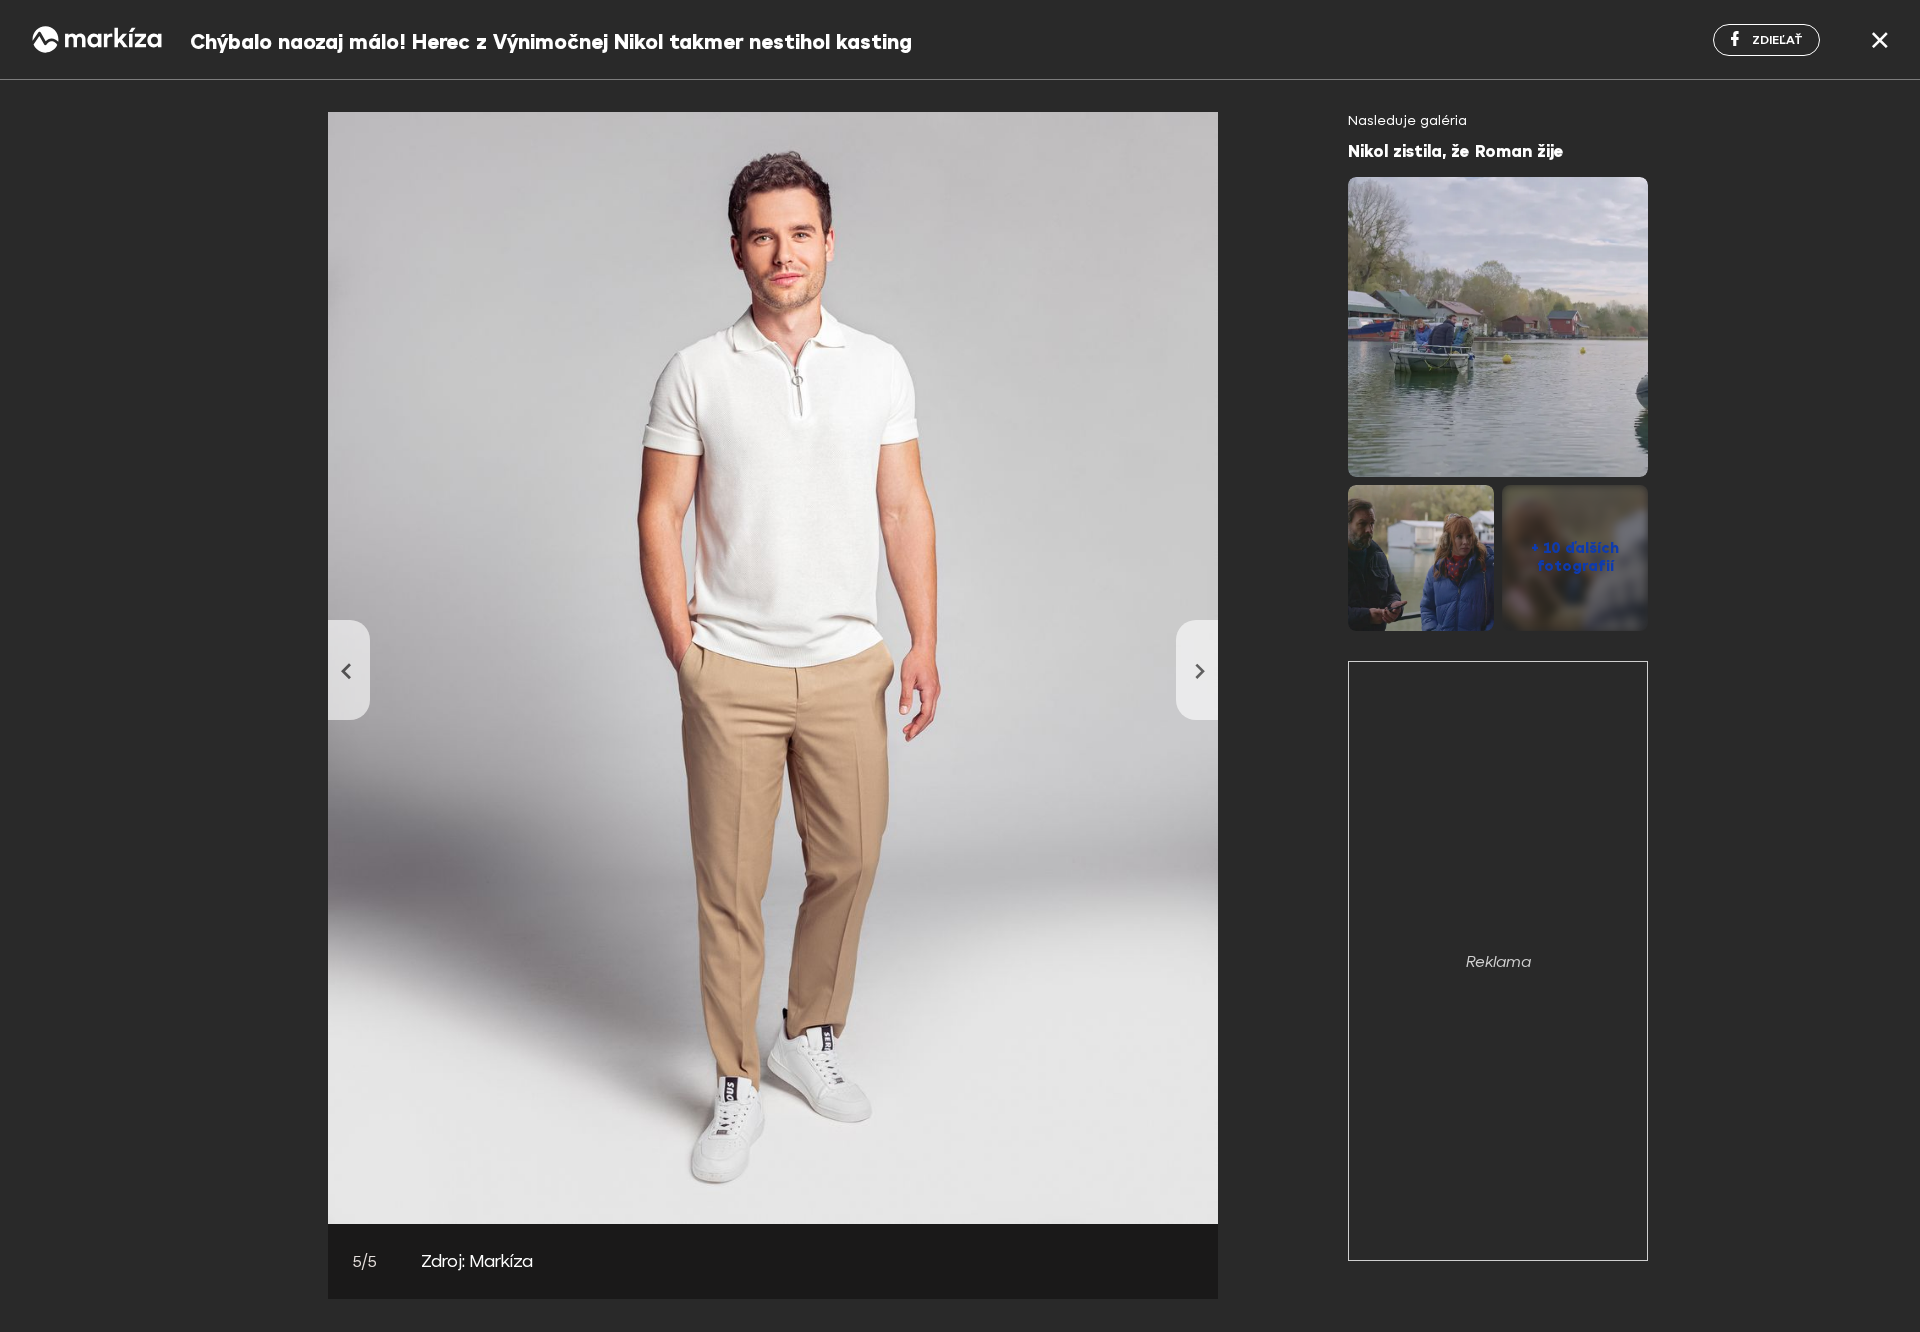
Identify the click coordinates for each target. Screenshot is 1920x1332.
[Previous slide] (349, 670)
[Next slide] (1197, 670)
